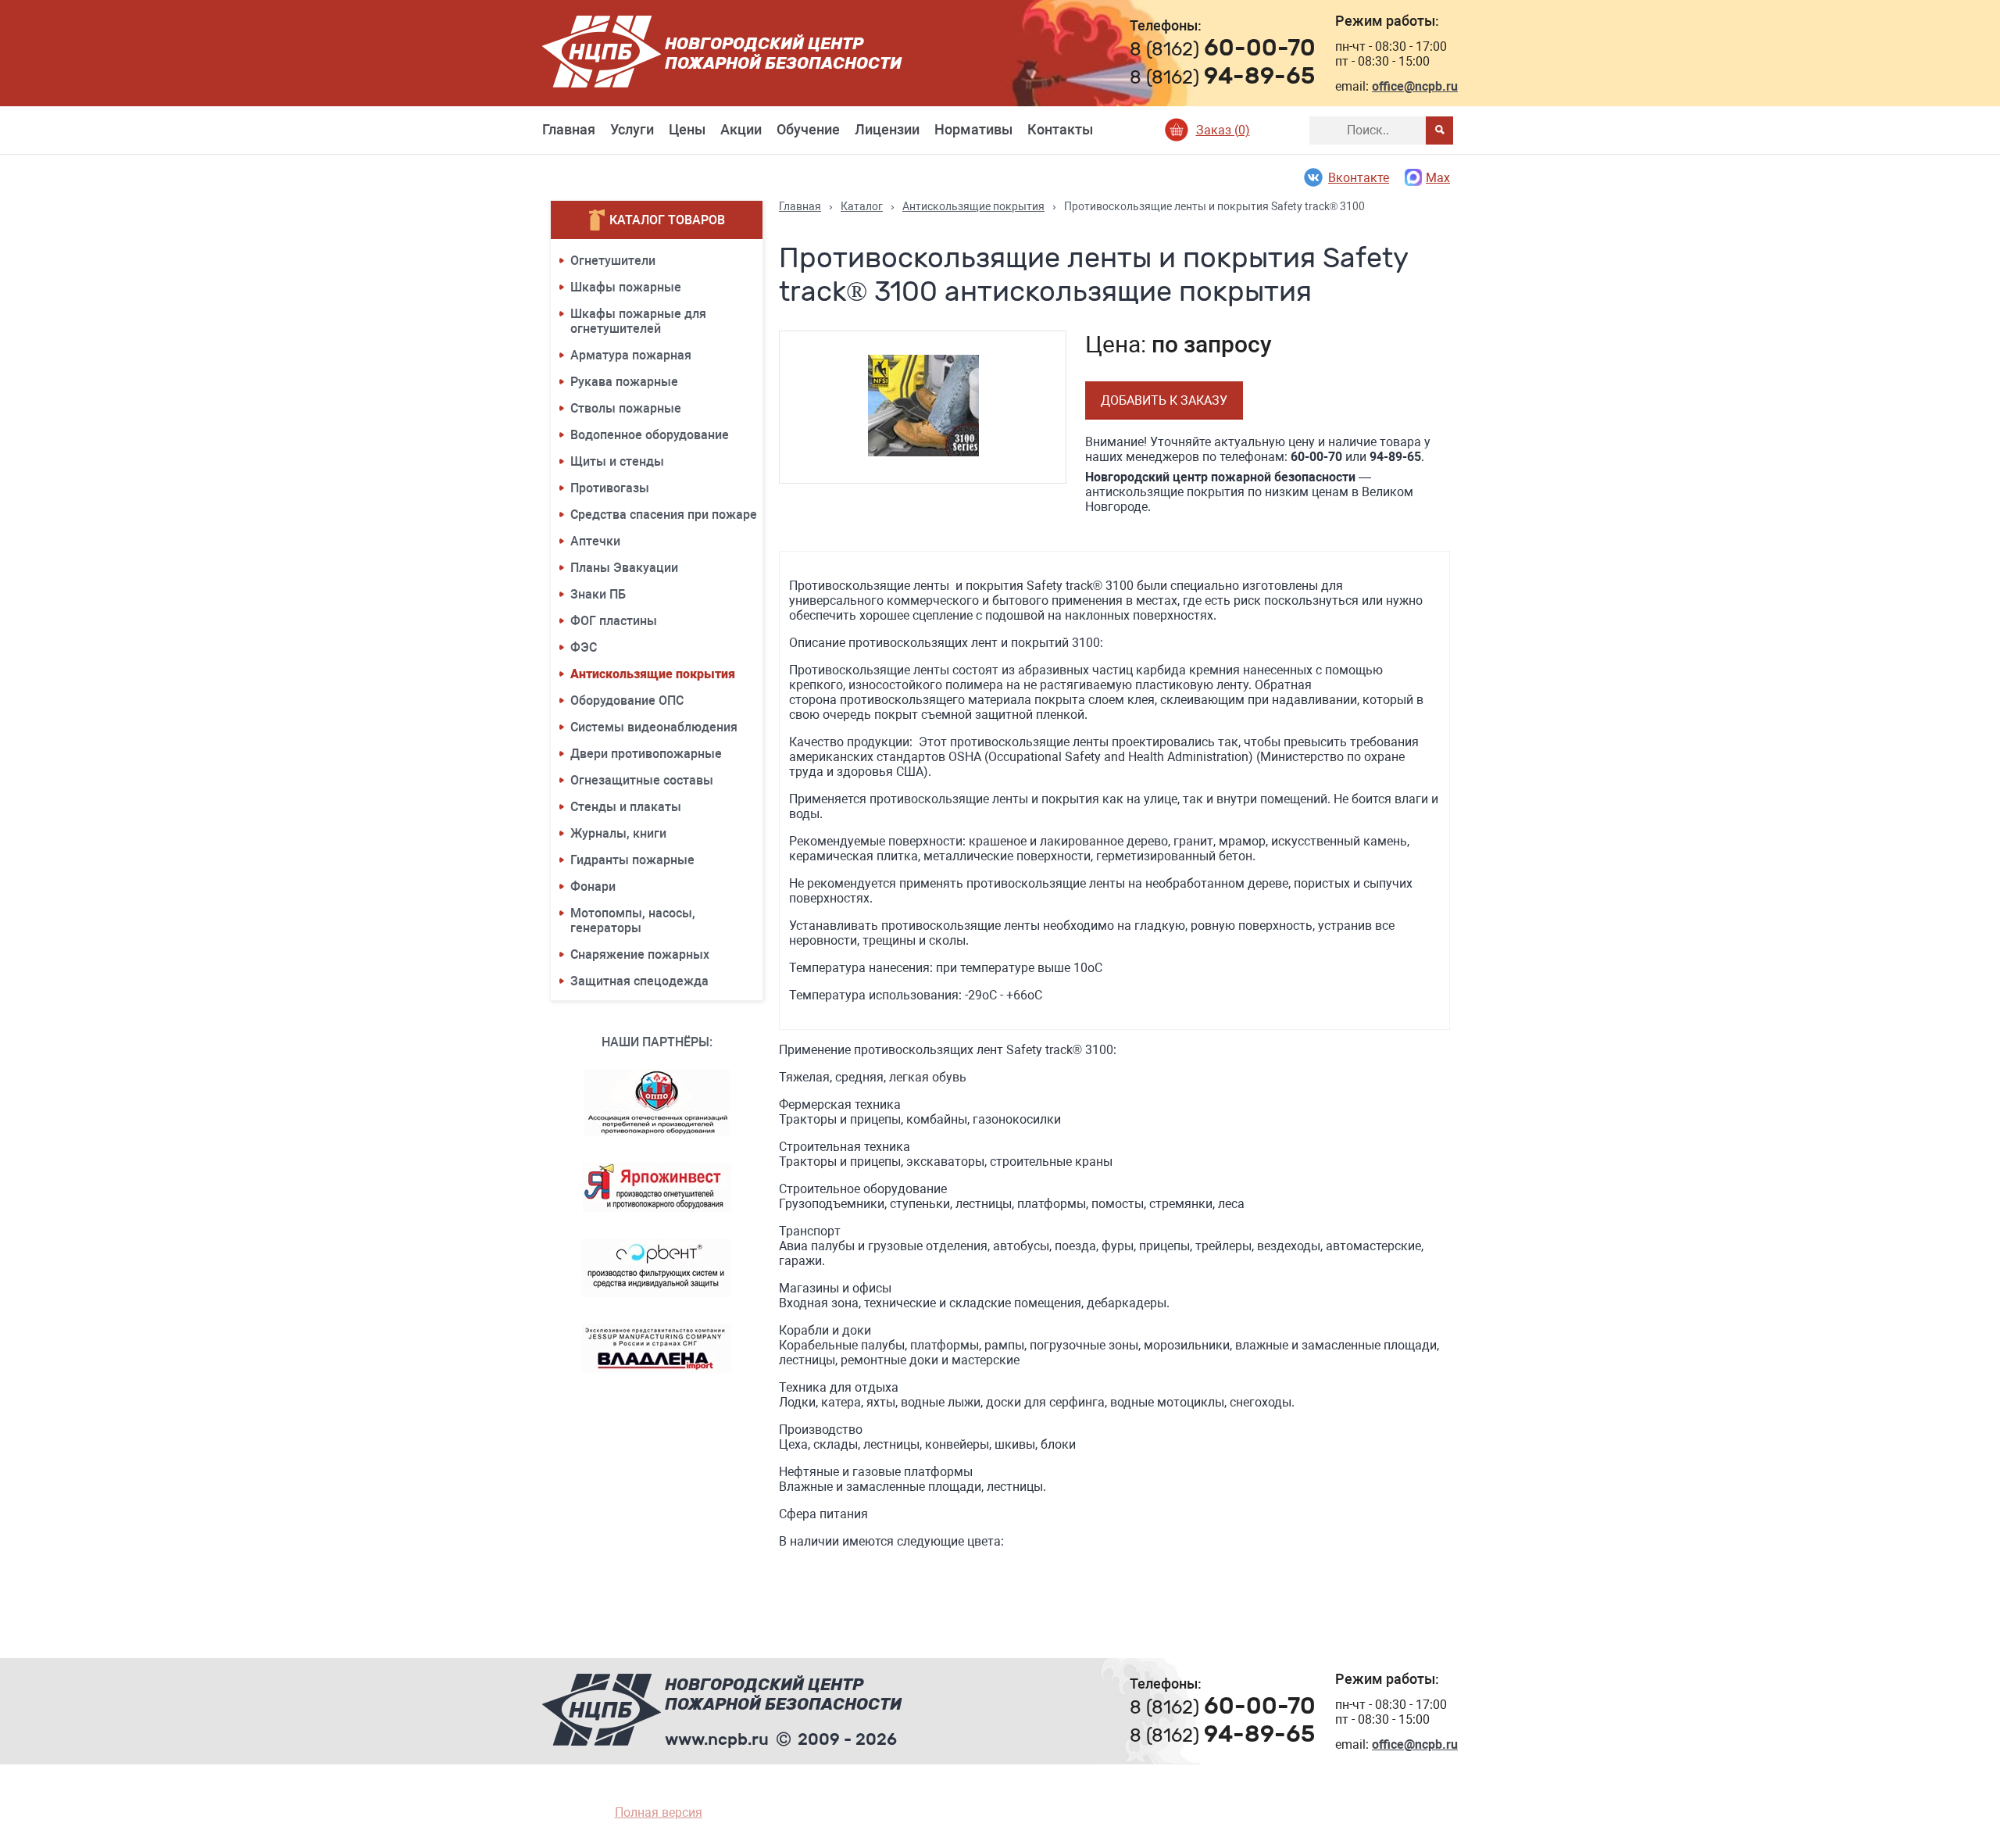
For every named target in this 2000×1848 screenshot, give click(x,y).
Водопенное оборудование (650, 435)
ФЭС (584, 647)
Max (1438, 178)
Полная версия (659, 1812)
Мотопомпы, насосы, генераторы (633, 920)
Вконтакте (1359, 178)
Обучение (808, 129)
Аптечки (595, 541)
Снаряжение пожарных (640, 954)
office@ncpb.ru (1415, 86)
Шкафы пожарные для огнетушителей (638, 321)
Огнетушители (613, 261)
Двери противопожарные (646, 754)
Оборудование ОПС (627, 701)
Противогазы (610, 488)
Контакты (1060, 129)
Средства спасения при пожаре (664, 515)
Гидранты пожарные (632, 860)
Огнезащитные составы (642, 780)
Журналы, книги (618, 833)
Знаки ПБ (598, 594)
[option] (923, 407)
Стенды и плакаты (626, 807)
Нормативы (973, 129)
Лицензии (887, 129)
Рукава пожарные (624, 382)
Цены (687, 129)
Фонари (593, 886)
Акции (741, 129)
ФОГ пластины (614, 621)
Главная (569, 129)
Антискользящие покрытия (653, 674)
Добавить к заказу (1164, 400)
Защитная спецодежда (639, 981)
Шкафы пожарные (626, 287)
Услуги (632, 129)
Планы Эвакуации (624, 568)
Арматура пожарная (631, 355)
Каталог (862, 206)
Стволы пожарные (626, 408)
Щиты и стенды (617, 461)
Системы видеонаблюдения (654, 727)
